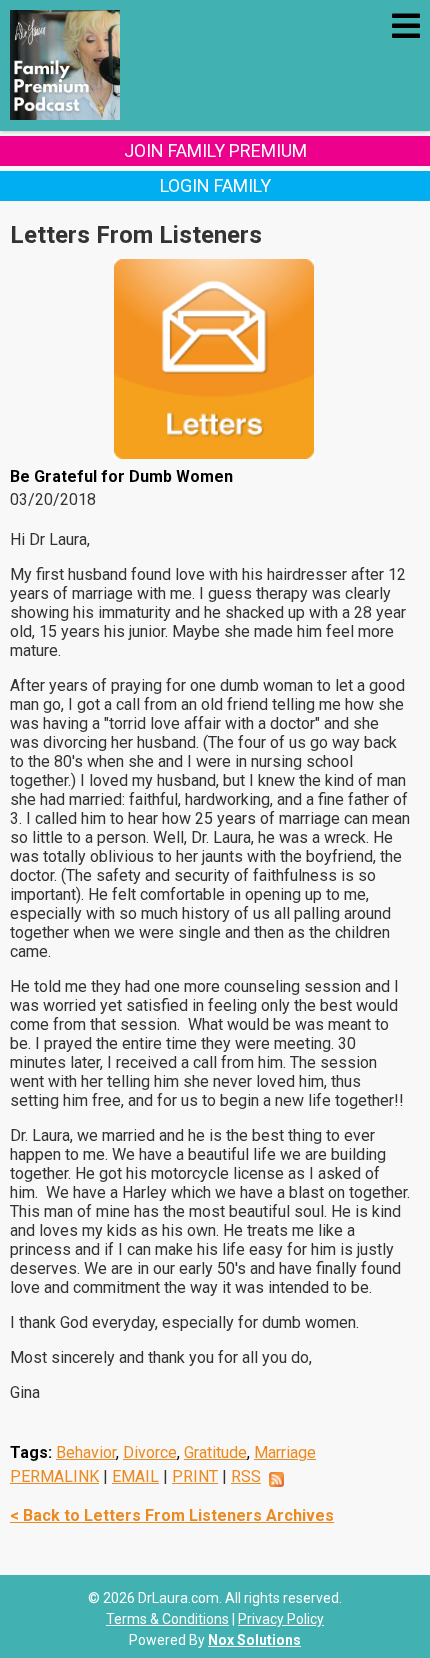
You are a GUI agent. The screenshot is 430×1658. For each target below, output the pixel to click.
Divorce (150, 1452)
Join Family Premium (215, 150)
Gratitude (215, 1452)
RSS (246, 1476)
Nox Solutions (254, 1640)
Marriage (285, 1452)
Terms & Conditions (167, 1619)
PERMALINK (54, 1476)
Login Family (215, 185)
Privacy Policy (281, 1619)
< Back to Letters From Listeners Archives (172, 1515)
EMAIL (135, 1476)
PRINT (195, 1476)
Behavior (86, 1452)
